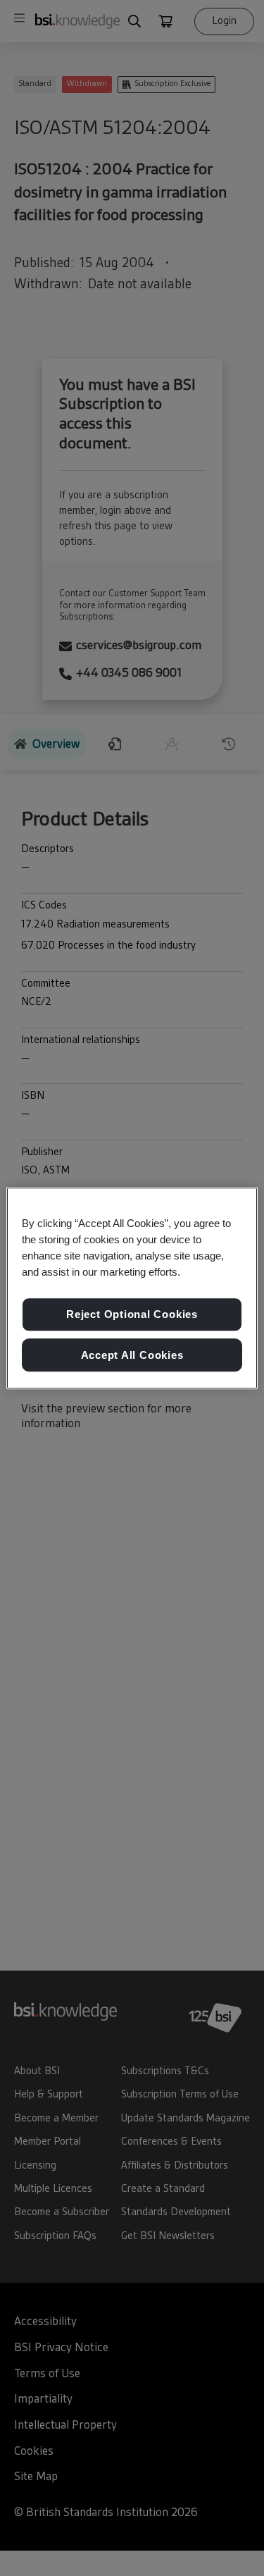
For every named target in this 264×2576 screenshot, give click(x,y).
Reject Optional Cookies (132, 1314)
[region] (132, 1288)
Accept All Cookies (132, 1355)
